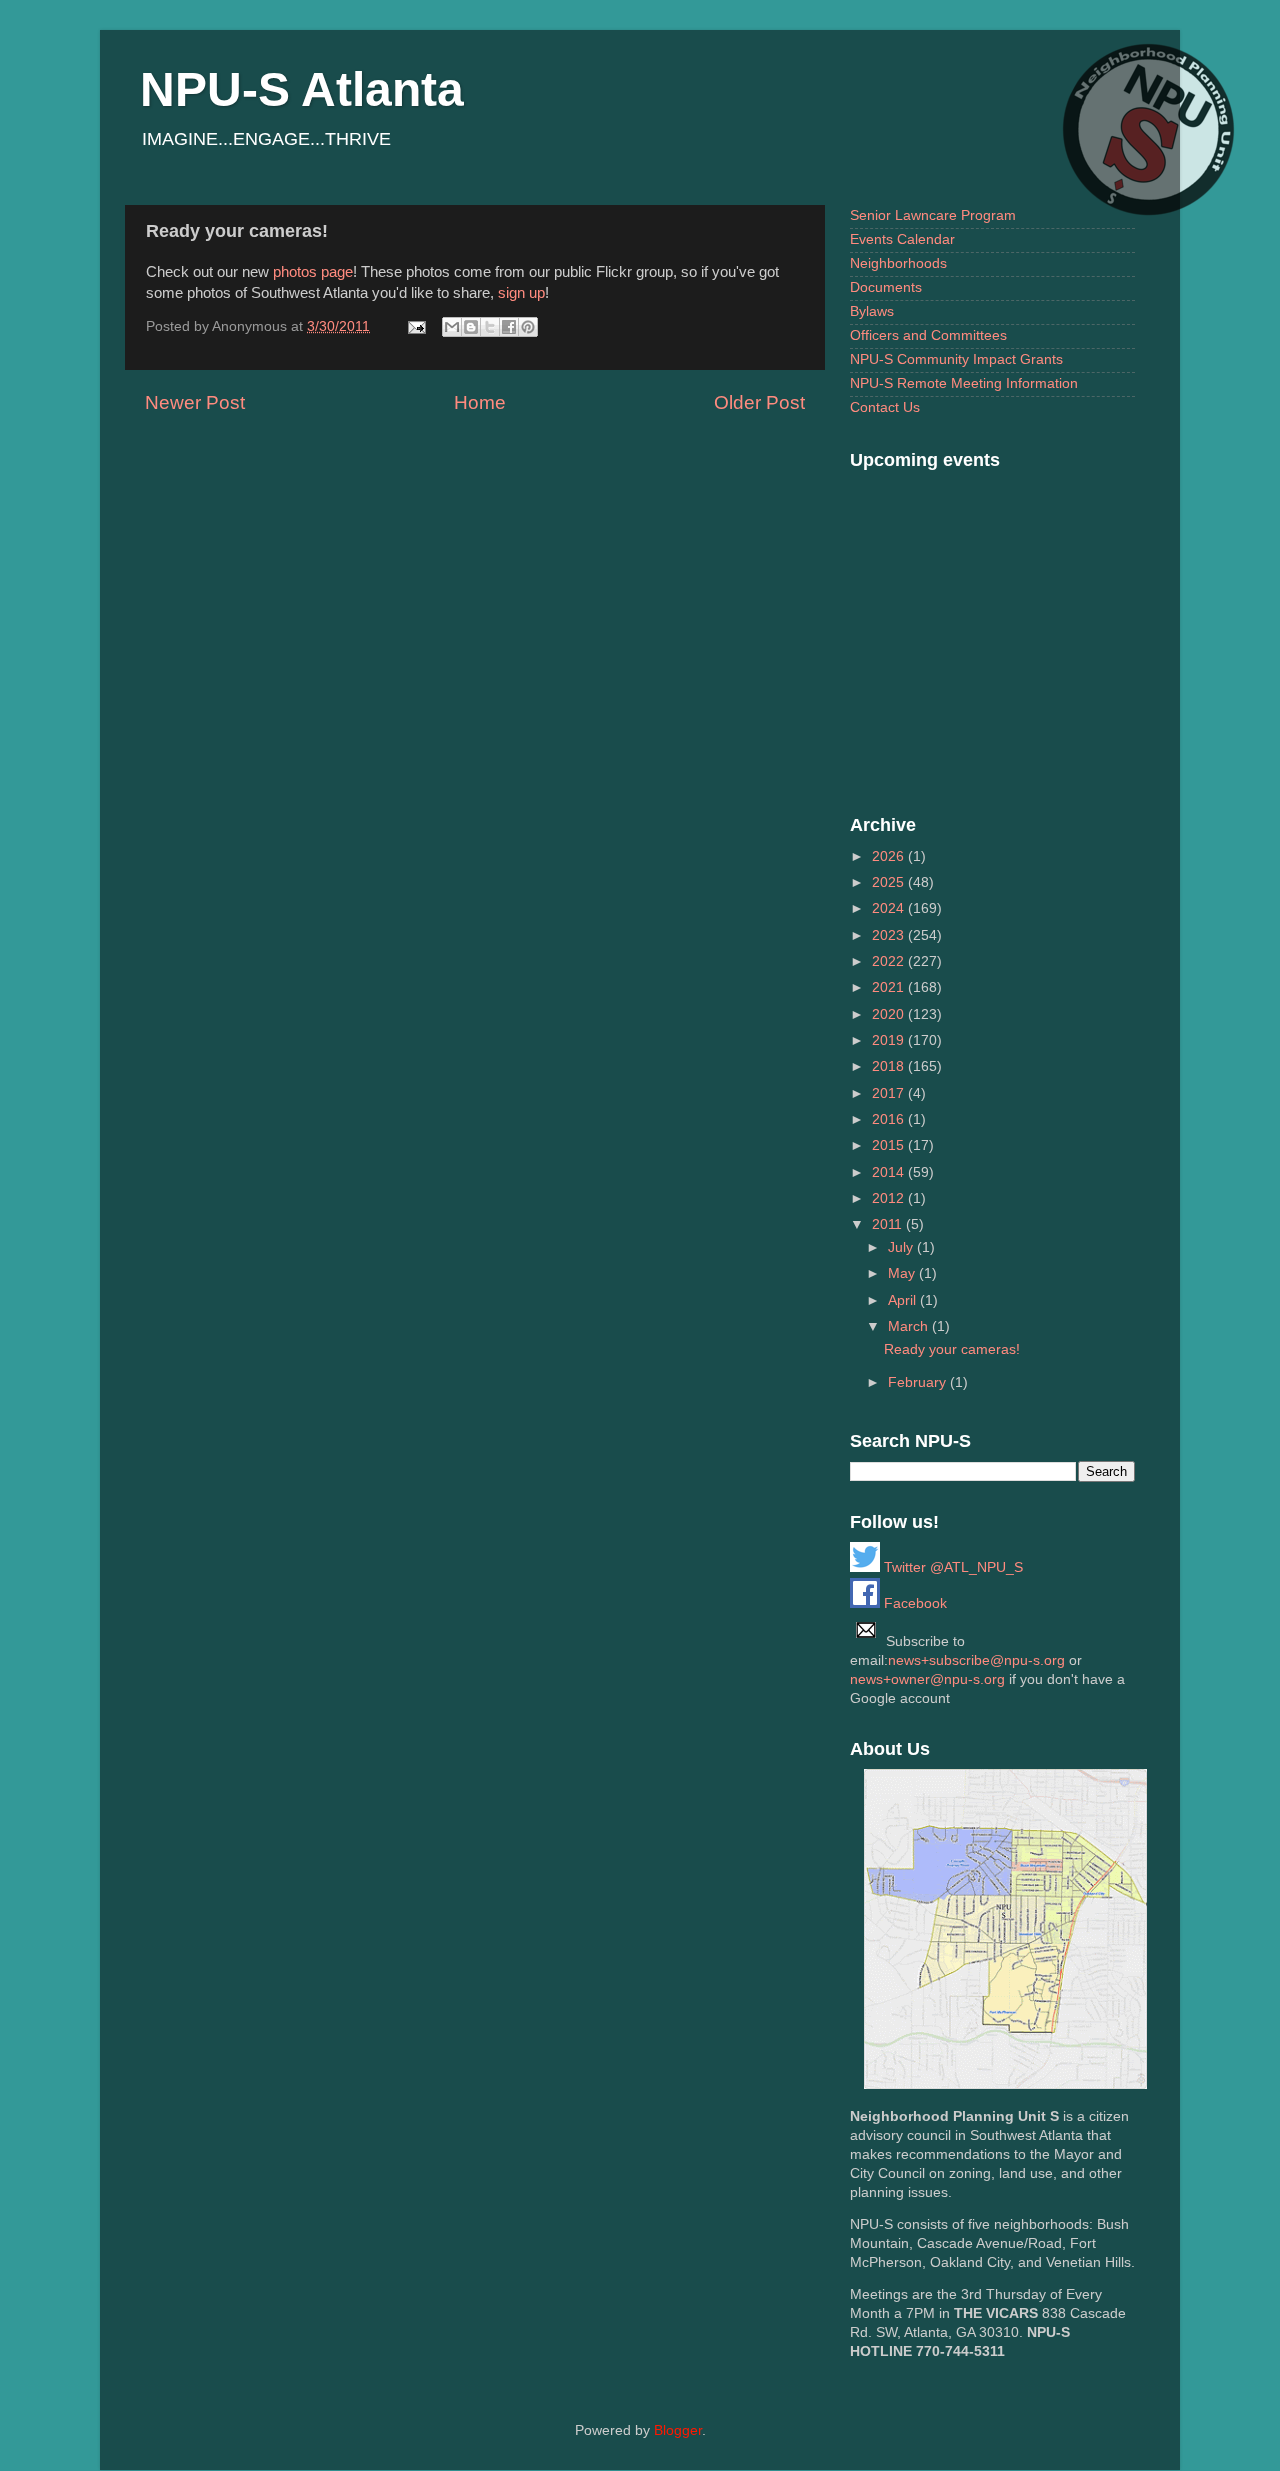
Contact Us (885, 407)
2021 (890, 987)
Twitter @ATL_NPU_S (951, 1567)
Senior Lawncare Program (933, 215)
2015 (890, 1145)
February (919, 1382)
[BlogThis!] (471, 327)
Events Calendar (902, 239)
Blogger (678, 2430)
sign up (521, 293)
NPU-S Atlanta (302, 89)
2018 (890, 1066)
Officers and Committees (928, 335)
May (903, 1273)
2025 (890, 882)
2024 (890, 908)
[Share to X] (490, 327)
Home (480, 402)
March (910, 1326)
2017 (890, 1093)
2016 (890, 1119)
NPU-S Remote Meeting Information (964, 383)
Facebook (913, 1603)
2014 (890, 1172)
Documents (886, 287)
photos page (313, 272)
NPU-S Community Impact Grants (956, 359)
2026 (890, 856)
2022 (890, 961)
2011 (889, 1224)
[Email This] (452, 327)
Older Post (759, 402)
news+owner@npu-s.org (927, 1679)
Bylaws (872, 311)
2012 (890, 1198)
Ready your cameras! (952, 1349)
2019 (890, 1040)
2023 (890, 935)
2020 (890, 1014)
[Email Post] (415, 326)
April (904, 1300)
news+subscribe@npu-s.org (976, 1660)
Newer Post (195, 402)
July (902, 1247)
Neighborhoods (898, 263)
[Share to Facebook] (509, 327)
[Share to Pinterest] (528, 327)
